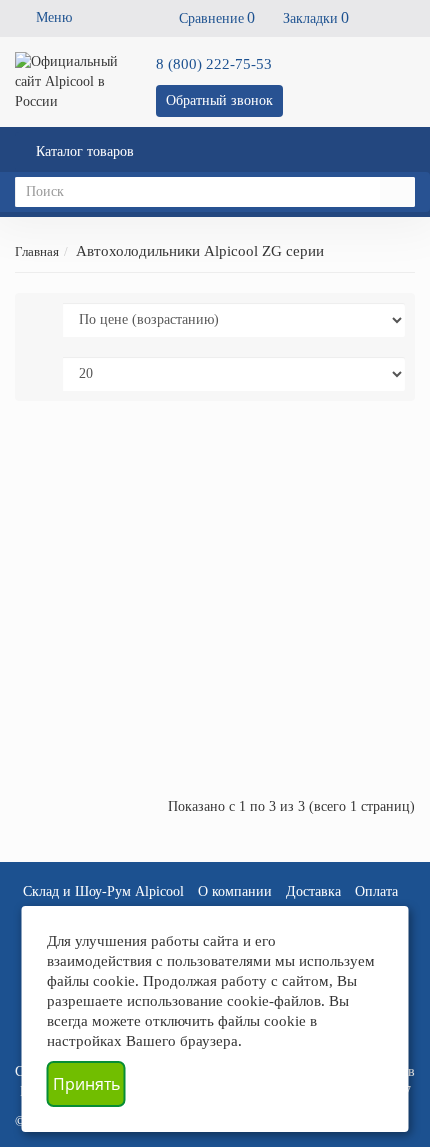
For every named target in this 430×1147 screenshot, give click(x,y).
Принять (86, 1084)
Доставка (313, 891)
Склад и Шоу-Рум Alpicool (103, 891)
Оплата (376, 891)
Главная (37, 251)
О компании (235, 891)
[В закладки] (349, 456)
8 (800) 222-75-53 (214, 64)
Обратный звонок (219, 100)
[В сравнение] (377, 456)
